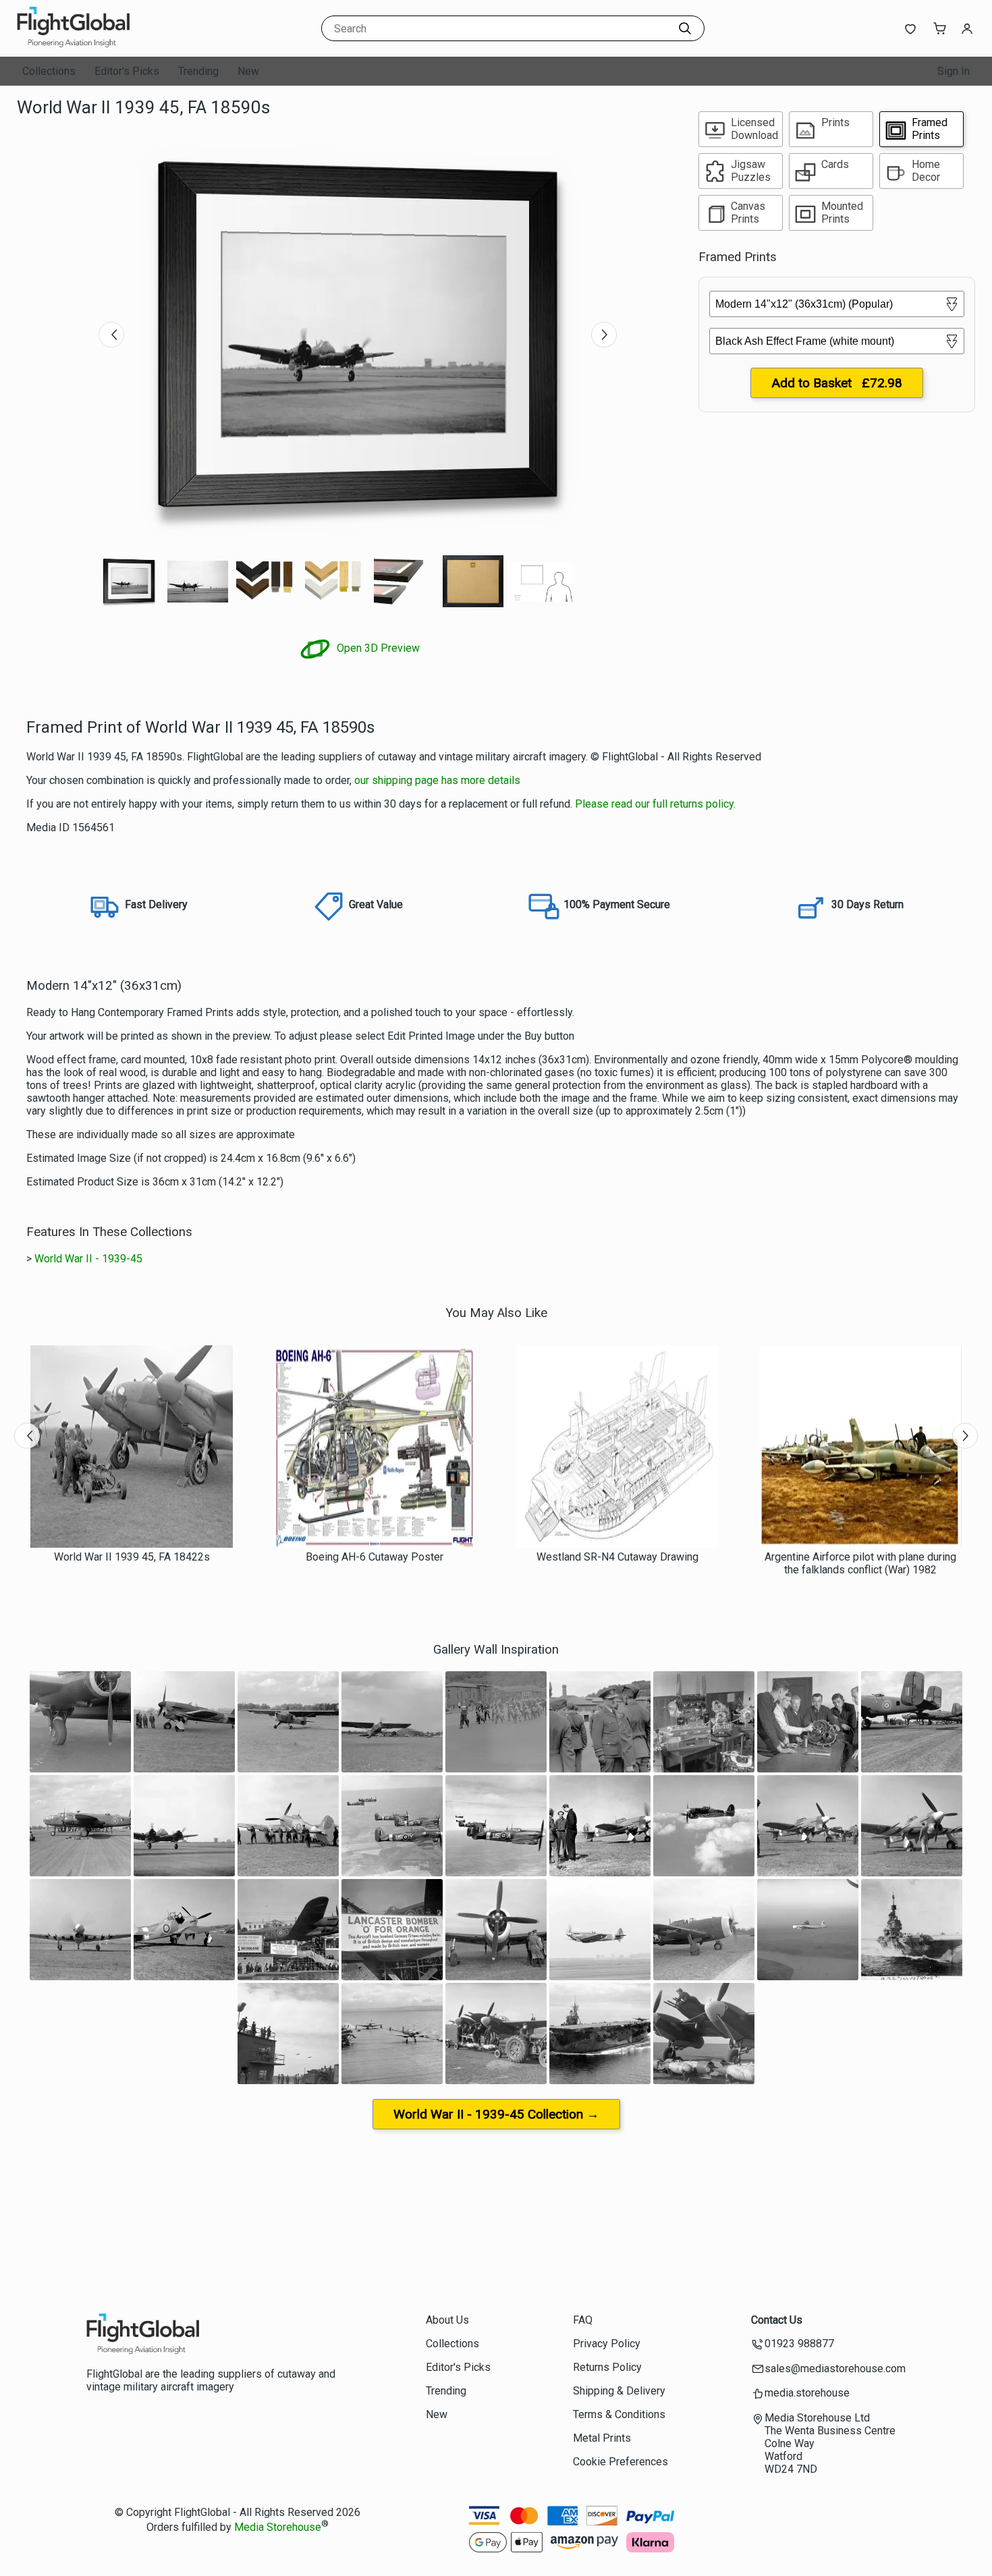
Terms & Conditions (619, 2414)
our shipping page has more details (437, 780)
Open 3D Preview (377, 648)
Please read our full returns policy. (655, 804)
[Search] (685, 28)
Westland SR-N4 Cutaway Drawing (617, 1557)
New (248, 71)
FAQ (583, 2320)
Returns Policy (607, 2367)
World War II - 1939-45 (88, 1259)
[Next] (604, 335)
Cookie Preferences (621, 2462)
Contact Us (777, 2320)
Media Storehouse (278, 2527)
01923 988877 (799, 2344)
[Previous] (111, 335)
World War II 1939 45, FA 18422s (132, 1557)
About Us (447, 2320)
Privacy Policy (607, 2344)
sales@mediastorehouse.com (835, 2369)
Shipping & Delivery (619, 2391)
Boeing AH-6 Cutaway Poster (375, 1557)
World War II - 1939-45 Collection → (496, 2114)
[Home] (101, 44)
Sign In (954, 71)
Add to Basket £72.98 (837, 383)
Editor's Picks (127, 71)
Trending (198, 71)
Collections (49, 71)
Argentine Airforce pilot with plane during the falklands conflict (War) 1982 (860, 1563)
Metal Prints (602, 2438)
